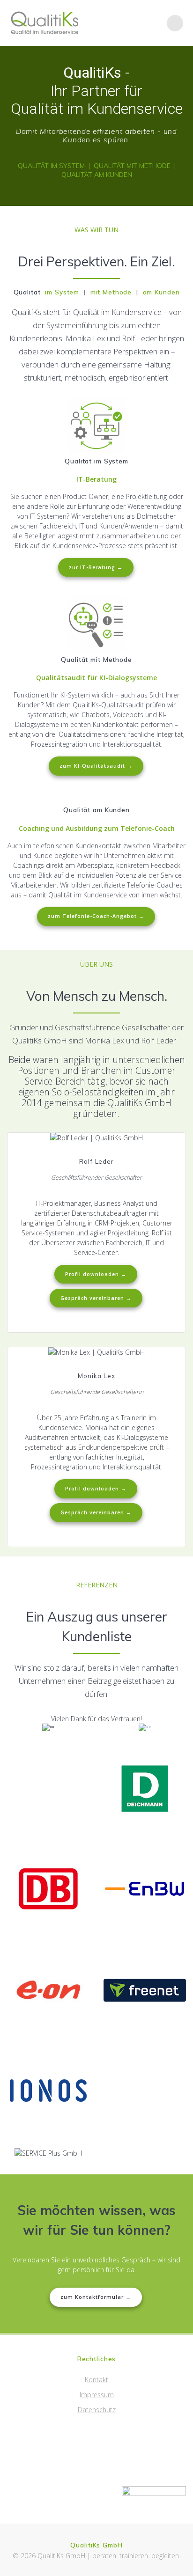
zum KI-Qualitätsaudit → (96, 766)
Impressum (97, 2395)
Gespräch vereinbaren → (96, 1298)
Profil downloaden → (96, 1274)
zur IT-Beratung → (96, 567)
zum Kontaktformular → (96, 2297)
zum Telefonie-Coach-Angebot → (96, 916)
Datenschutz (97, 2410)
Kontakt (96, 2380)
